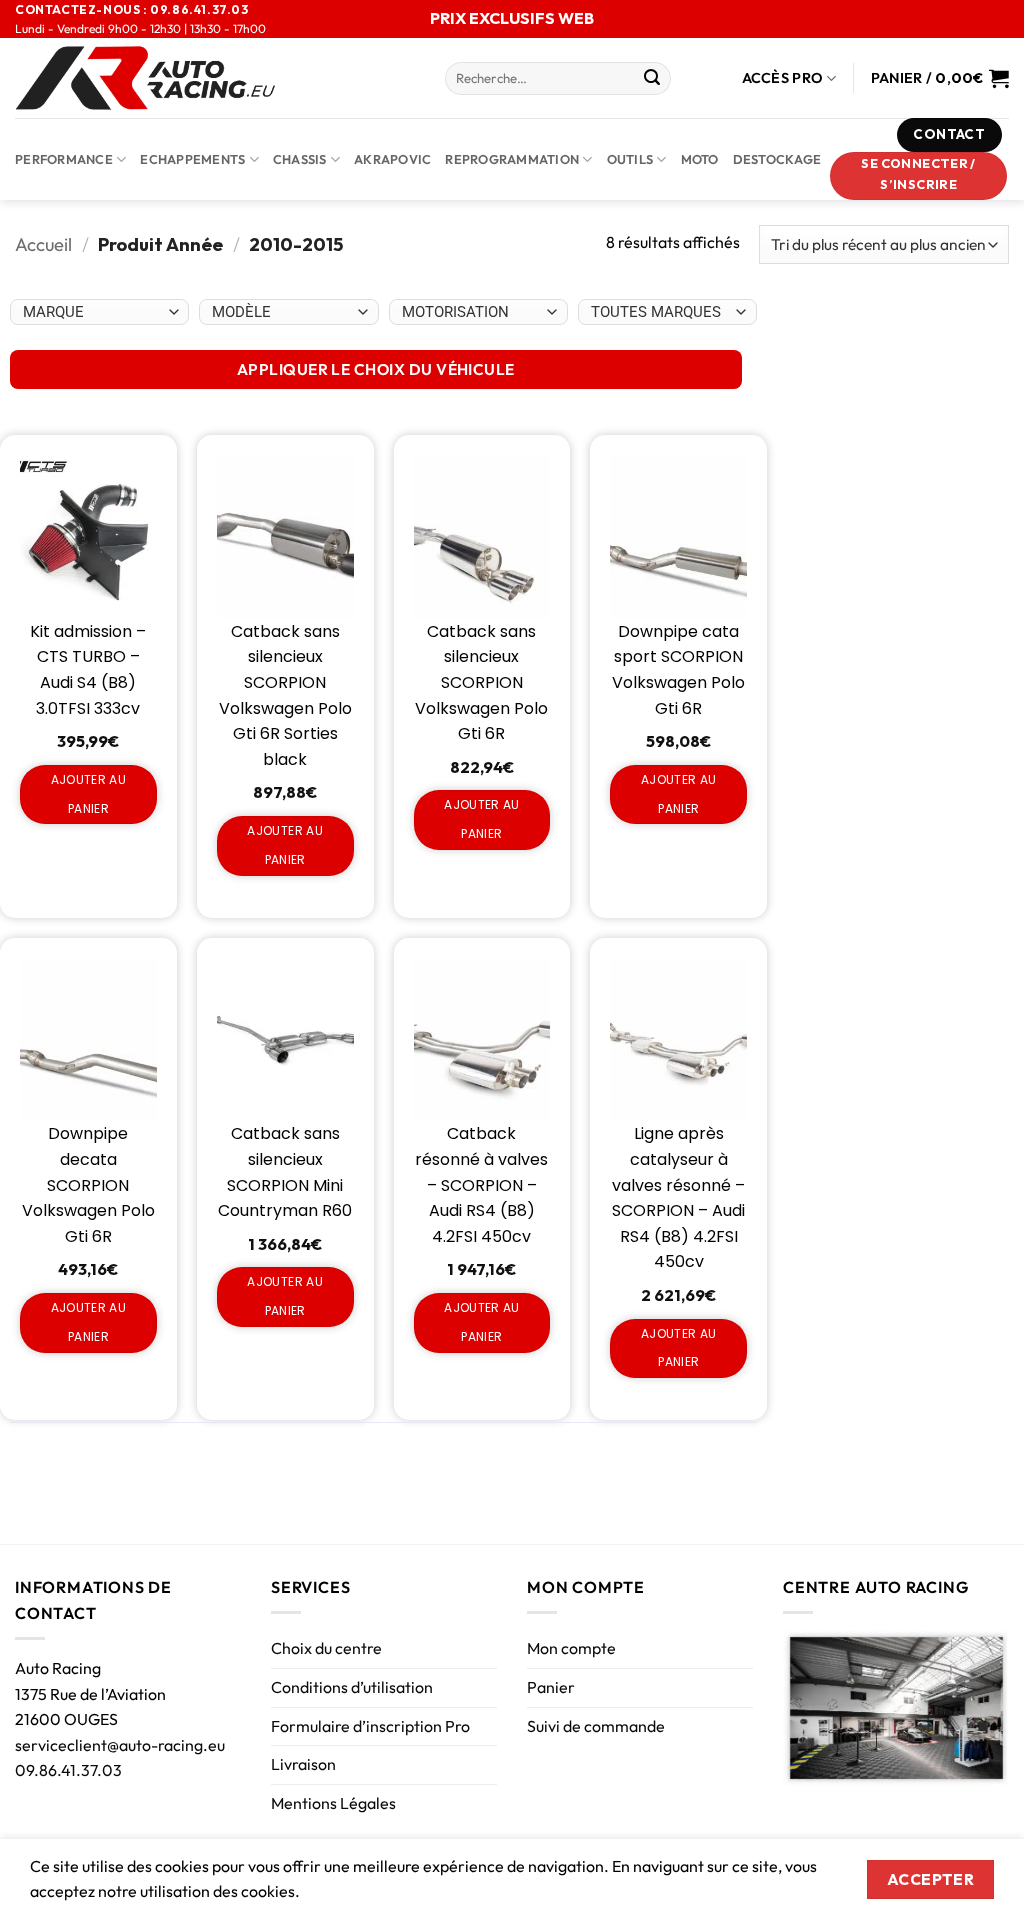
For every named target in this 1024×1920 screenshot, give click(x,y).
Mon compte (571, 1648)
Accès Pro (783, 78)
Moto (700, 159)
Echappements (192, 159)
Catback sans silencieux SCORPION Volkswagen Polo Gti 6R (481, 682)
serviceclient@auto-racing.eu (120, 1745)
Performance (64, 159)
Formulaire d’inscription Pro (370, 1726)
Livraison (303, 1764)
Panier (551, 1687)
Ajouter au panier (89, 794)
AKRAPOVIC (392, 159)
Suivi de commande (596, 1726)
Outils (630, 159)
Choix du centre (326, 1648)
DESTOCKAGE (777, 159)
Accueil (43, 244)
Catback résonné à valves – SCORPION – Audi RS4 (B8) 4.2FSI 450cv (481, 1184)
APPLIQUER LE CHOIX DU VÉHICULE (376, 369)
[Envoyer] (652, 79)
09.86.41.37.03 (68, 1770)
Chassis (300, 159)
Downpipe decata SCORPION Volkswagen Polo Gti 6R (88, 1184)
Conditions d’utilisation (352, 1687)
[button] (919, 176)
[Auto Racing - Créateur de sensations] (215, 78)
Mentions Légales (333, 1803)
